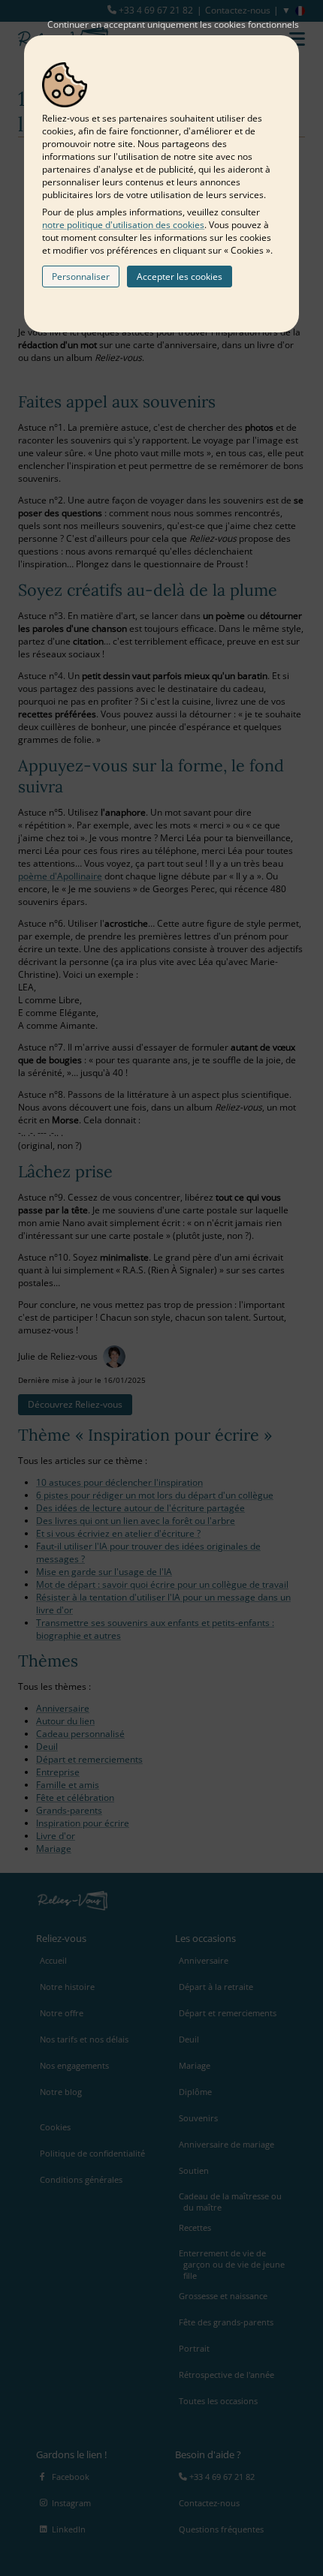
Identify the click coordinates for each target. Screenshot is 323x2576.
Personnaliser (81, 277)
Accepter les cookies (180, 277)
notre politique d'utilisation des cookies (123, 225)
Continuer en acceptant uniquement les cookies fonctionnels (173, 24)
